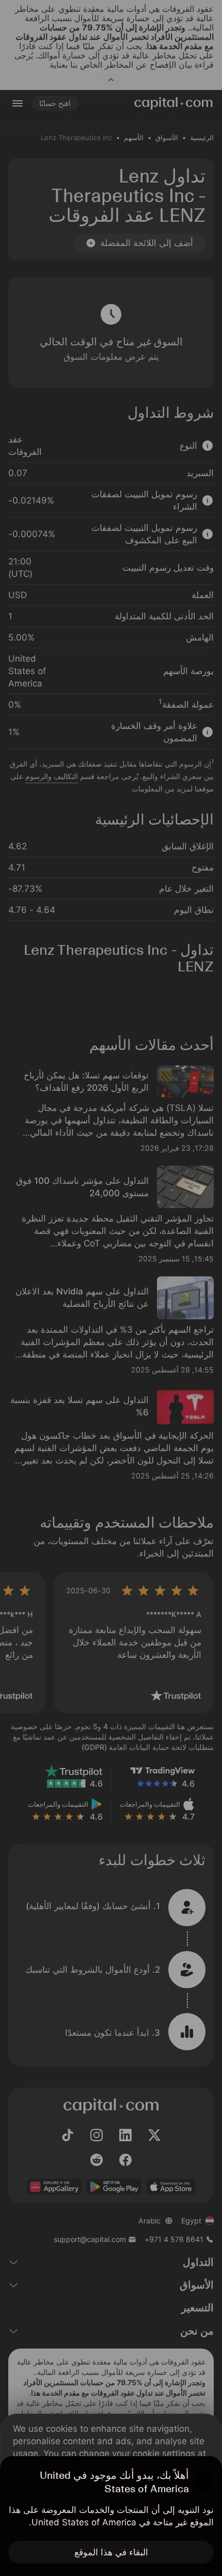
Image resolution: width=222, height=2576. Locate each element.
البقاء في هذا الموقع (111, 2552)
